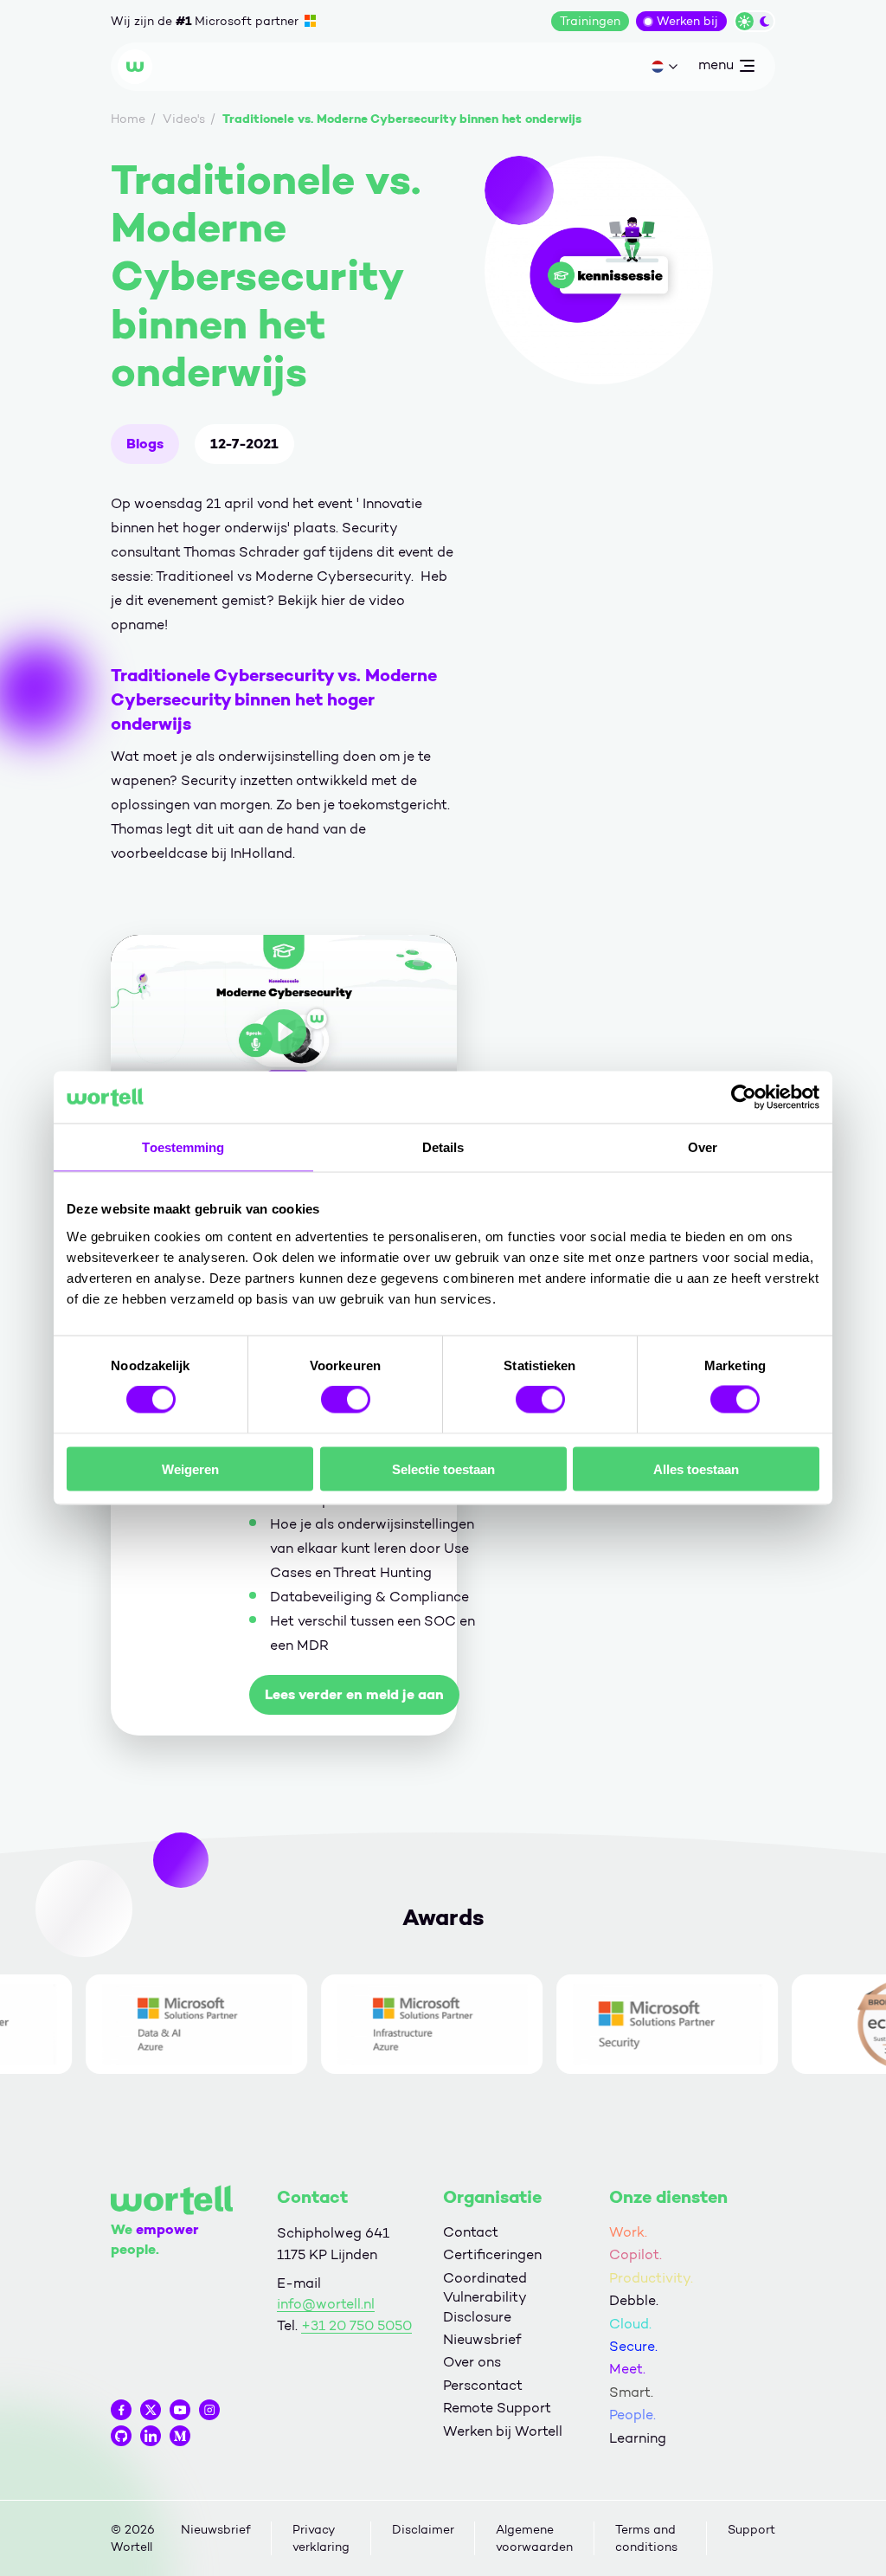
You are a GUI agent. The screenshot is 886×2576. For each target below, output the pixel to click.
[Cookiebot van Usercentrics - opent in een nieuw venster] (744, 1098)
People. (632, 2415)
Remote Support (497, 2408)
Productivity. (651, 2278)
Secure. (633, 2346)
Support (751, 2530)
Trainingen (590, 21)
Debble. (634, 2300)
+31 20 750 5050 (356, 2325)
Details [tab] (443, 1147)
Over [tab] (703, 1147)
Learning (638, 2438)
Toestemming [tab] (183, 1147)
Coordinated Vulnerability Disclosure (485, 2297)
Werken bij (687, 21)
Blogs (145, 444)
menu (716, 68)
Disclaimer (423, 2530)
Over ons (472, 2362)
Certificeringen (492, 2254)
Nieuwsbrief (482, 2339)
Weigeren (190, 1468)
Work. (628, 2232)
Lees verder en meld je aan (354, 1694)
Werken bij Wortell (503, 2431)
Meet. (627, 2369)
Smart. (631, 2392)
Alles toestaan (696, 1468)
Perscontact (483, 2385)
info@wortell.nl (326, 2304)
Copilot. (636, 2254)
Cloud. (630, 2324)
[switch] (346, 1400)
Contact (471, 2232)
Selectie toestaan (443, 1468)
